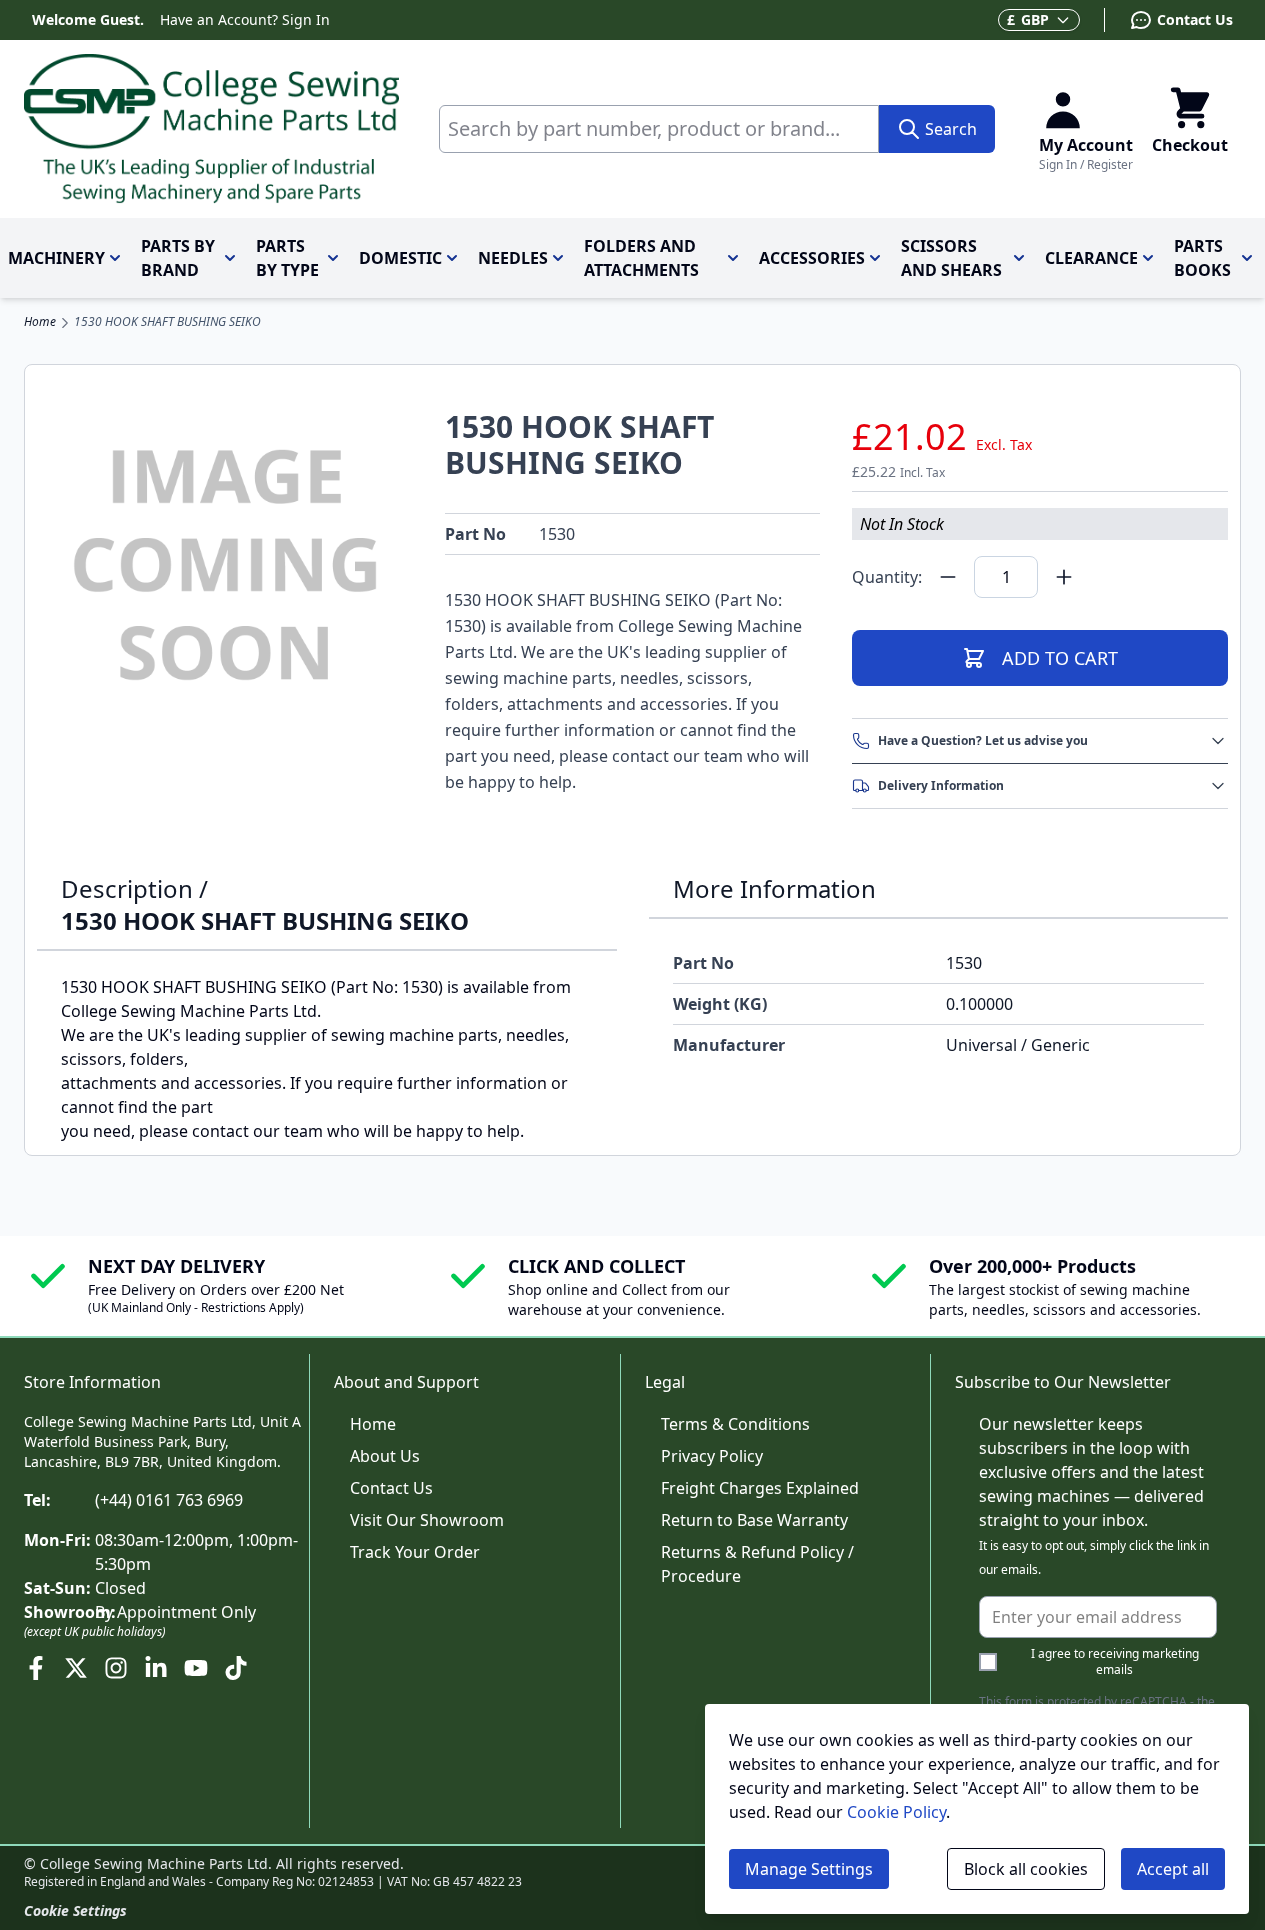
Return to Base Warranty (754, 1520)
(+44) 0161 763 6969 (169, 1500)
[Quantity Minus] (948, 577)
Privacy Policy (712, 1456)
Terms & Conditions (735, 1424)
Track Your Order (415, 1552)
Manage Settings (809, 1869)
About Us (385, 1456)
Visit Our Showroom (427, 1520)
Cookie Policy (896, 1812)
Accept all (1173, 1869)
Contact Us (391, 1488)
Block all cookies (1026, 1869)
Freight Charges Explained (760, 1488)
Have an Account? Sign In (245, 19)
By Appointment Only (175, 1612)
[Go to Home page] (211, 129)
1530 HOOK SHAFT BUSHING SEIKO (167, 322)
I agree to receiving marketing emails (1115, 1662)
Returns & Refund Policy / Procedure (757, 1564)
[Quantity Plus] (1064, 577)
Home (40, 322)
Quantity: (887, 577)
